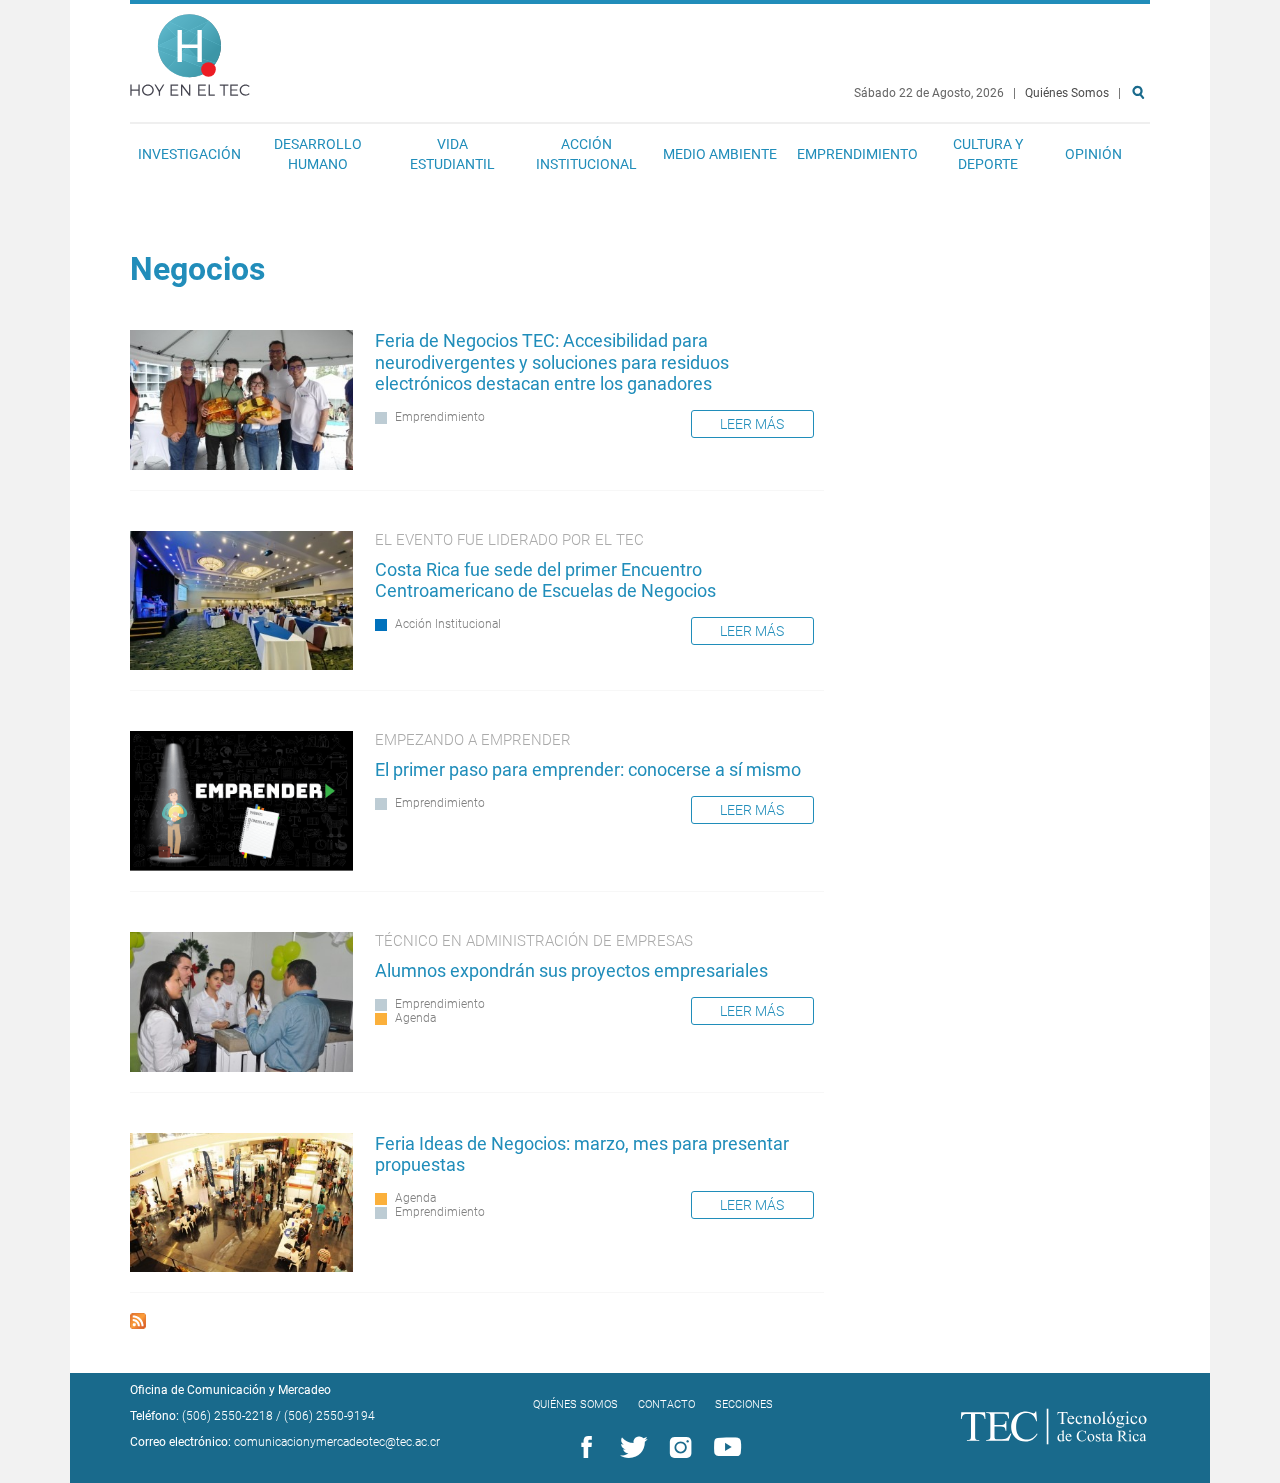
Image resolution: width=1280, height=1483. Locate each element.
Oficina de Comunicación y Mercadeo (230, 1390)
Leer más (752, 424)
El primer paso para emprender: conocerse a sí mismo (588, 769)
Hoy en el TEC (190, 50)
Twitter (630, 1448)
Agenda (415, 1018)
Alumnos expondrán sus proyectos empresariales (571, 970)
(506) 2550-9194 (329, 1416)
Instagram (677, 1448)
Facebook (583, 1448)
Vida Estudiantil (452, 154)
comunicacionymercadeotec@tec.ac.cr (337, 1442)
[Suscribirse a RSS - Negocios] (138, 1323)
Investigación (189, 154)
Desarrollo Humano (318, 154)
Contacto (666, 1404)
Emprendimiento (857, 154)
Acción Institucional (586, 154)
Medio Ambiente (720, 154)
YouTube (724, 1448)
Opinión (1093, 154)
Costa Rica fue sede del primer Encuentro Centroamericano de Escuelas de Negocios (545, 580)
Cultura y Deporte (988, 154)
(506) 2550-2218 (227, 1416)
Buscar (1142, 156)
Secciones (744, 1404)
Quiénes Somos (1067, 93)
